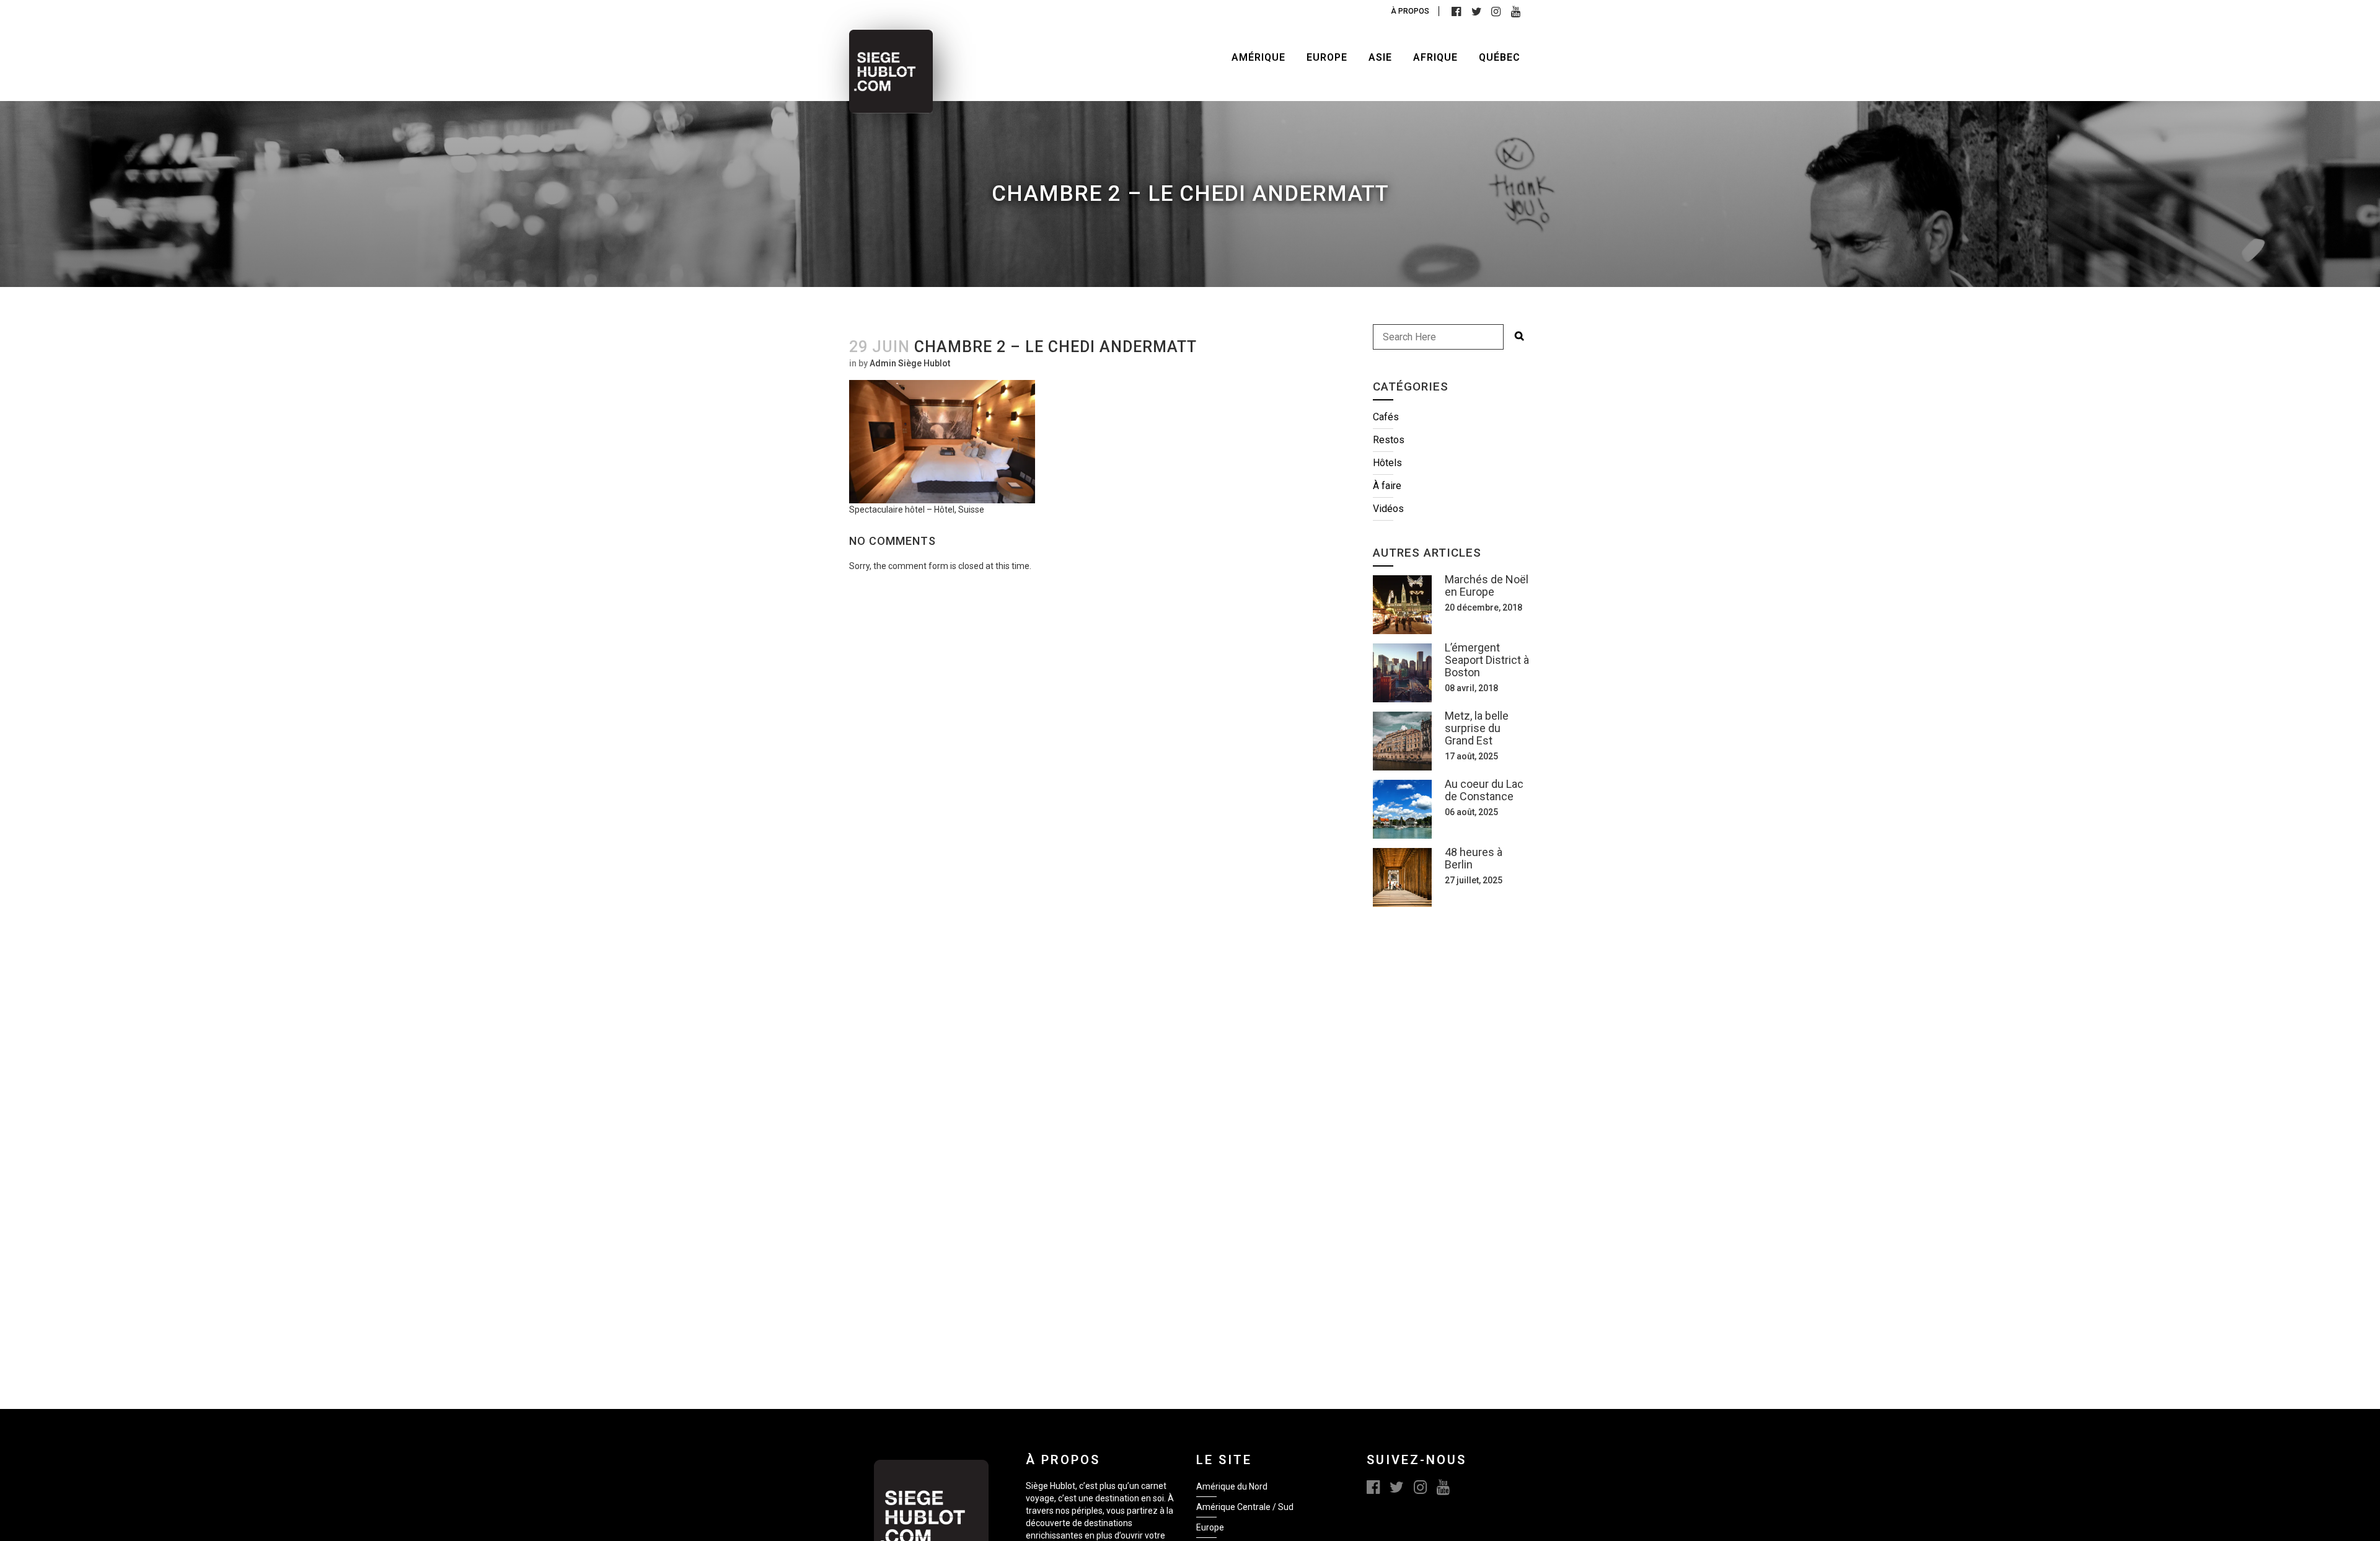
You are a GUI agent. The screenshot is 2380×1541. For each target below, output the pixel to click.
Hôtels (1387, 463)
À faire (1387, 486)
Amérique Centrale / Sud (1245, 1507)
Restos (1389, 440)
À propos (1410, 11)
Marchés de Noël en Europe (1487, 585)
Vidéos (1388, 509)
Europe (1210, 1527)
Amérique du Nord (1232, 1486)
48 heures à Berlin (1474, 858)
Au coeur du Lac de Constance (1484, 790)
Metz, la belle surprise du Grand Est (1477, 728)
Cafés (1386, 417)
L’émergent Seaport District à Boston (1487, 660)
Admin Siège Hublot (910, 363)
